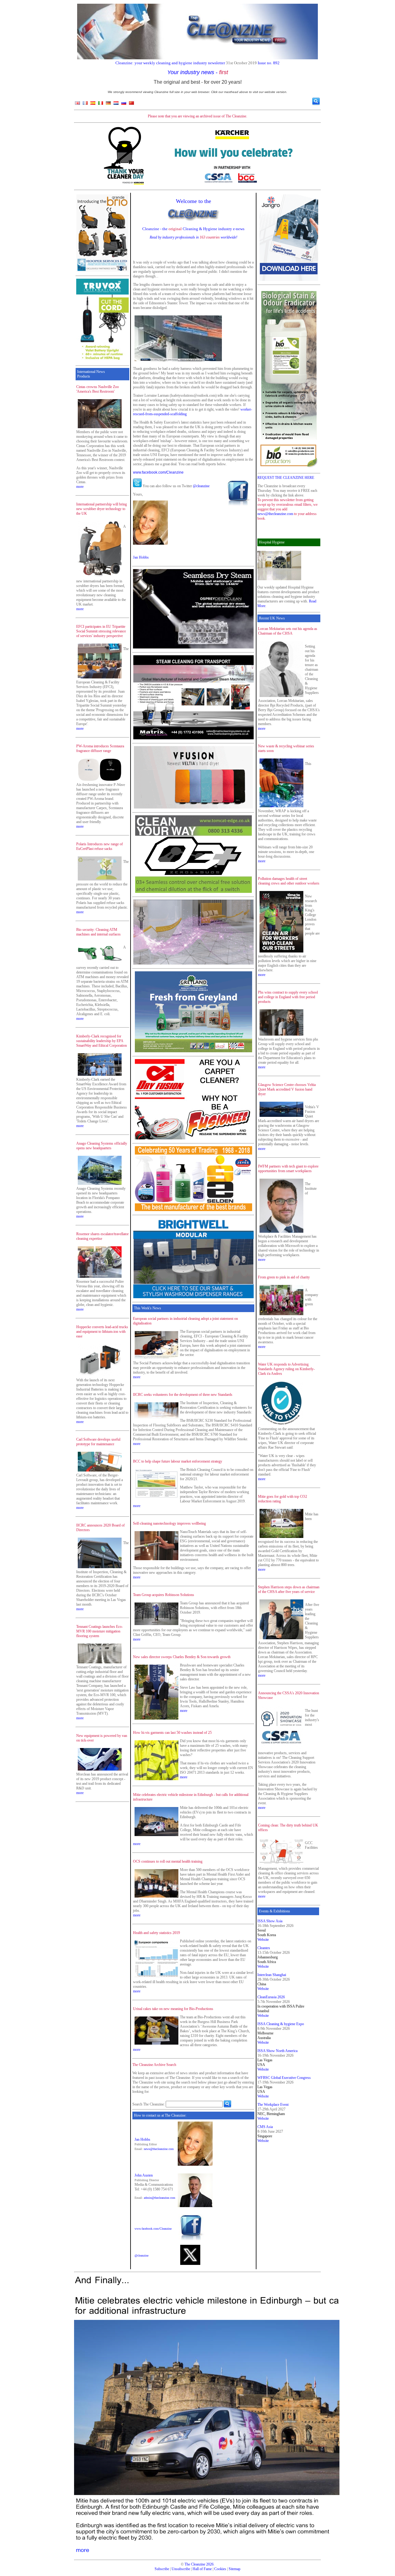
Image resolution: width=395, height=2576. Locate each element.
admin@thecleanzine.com (160, 2198)
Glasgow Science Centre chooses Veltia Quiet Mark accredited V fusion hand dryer (287, 1089)
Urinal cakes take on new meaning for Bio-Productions (173, 2009)
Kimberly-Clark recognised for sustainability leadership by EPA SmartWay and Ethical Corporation (102, 1041)
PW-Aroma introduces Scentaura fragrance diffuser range (100, 748)
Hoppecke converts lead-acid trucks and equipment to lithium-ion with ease (102, 1332)
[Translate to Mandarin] (131, 104)
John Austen (144, 2175)
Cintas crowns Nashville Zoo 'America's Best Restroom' (98, 389)
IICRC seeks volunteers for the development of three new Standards (183, 1395)
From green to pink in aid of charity (284, 1277)
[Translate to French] (85, 104)
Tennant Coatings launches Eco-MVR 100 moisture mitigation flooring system (100, 1631)
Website (263, 1940)
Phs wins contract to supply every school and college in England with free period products (288, 997)
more (80, 487)
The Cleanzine (195, 2564)
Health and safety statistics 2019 (156, 1933)
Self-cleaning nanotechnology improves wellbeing (169, 1523)
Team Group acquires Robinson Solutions (164, 1595)
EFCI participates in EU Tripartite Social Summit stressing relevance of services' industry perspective (101, 631)
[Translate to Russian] (124, 104)
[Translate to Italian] (101, 104)
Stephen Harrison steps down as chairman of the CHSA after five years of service (289, 1589)
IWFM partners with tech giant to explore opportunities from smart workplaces (288, 1169)
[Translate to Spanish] (93, 104)
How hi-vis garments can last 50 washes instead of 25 (172, 1733)
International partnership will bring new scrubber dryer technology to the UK (102, 509)
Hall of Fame (202, 2569)
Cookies (220, 2569)
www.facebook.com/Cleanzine (158, 472)
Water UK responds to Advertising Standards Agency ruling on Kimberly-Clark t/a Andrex (286, 1369)
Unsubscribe (181, 2569)
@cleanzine (201, 486)
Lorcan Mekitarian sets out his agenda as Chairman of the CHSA (288, 631)
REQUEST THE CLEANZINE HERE (286, 478)
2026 (210, 2564)
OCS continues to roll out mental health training (168, 1861)
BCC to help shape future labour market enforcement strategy (178, 1461)
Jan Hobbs (141, 557)
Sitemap (235, 2569)
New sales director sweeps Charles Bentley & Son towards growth (182, 1657)
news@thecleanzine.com (159, 2149)
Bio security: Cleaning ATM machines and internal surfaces (98, 932)
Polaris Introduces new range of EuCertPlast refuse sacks (100, 846)
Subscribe (162, 2569)
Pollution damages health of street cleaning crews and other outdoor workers (289, 881)
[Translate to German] (108, 104)
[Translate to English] (77, 104)
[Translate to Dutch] (116, 104)
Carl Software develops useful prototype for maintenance (98, 1442)
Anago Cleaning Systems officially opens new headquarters (102, 1146)
